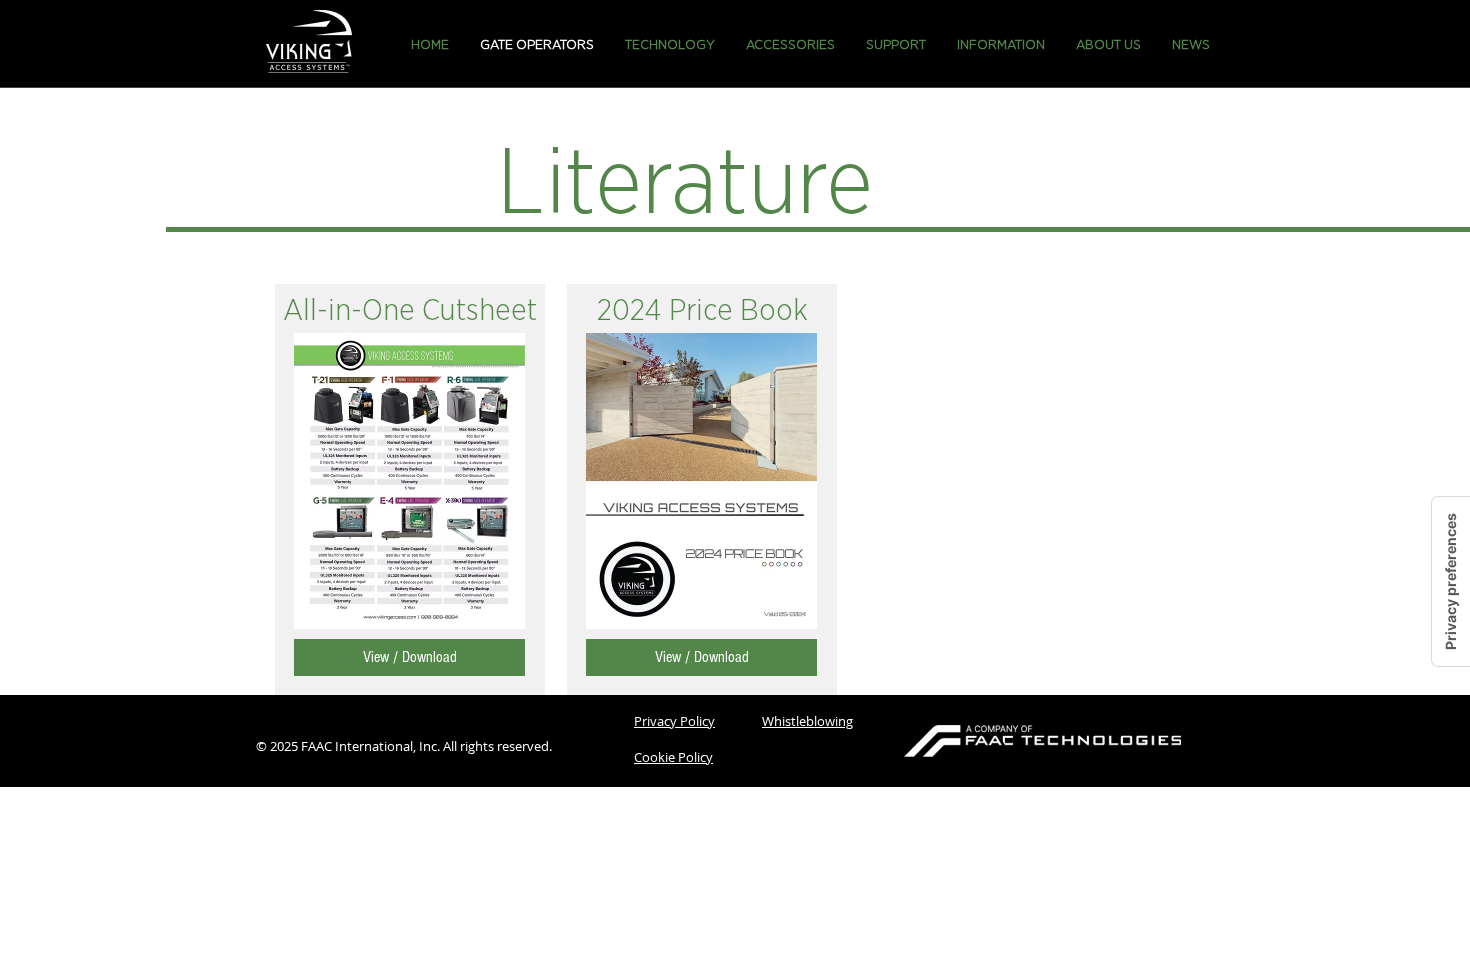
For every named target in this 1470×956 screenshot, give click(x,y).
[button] (670, 45)
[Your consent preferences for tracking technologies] (1451, 581)
